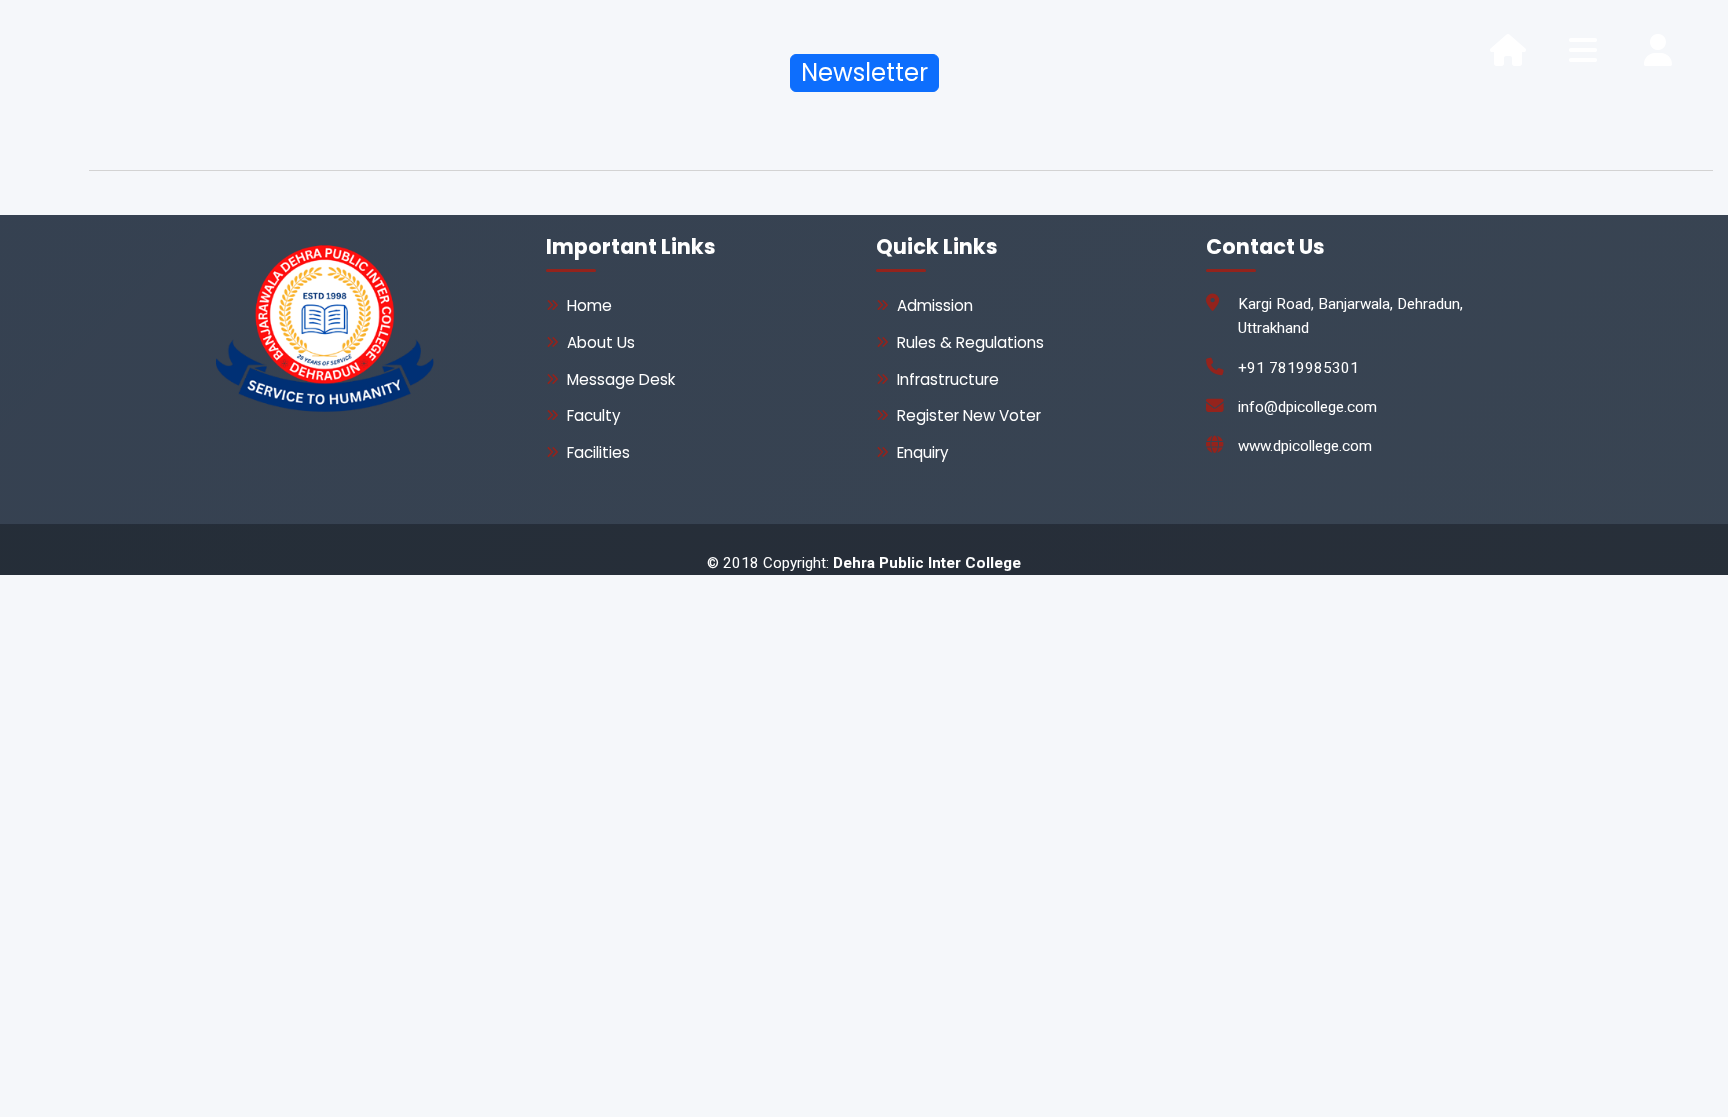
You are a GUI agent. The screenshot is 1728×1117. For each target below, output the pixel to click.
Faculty (594, 415)
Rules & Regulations (970, 342)
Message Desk (621, 379)
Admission (935, 305)
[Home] (1508, 50)
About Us (601, 342)
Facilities (598, 452)
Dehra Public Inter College (927, 563)
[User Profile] (1658, 50)
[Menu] (1583, 50)
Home (589, 305)
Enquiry (923, 452)
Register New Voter (969, 415)
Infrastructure (948, 379)
